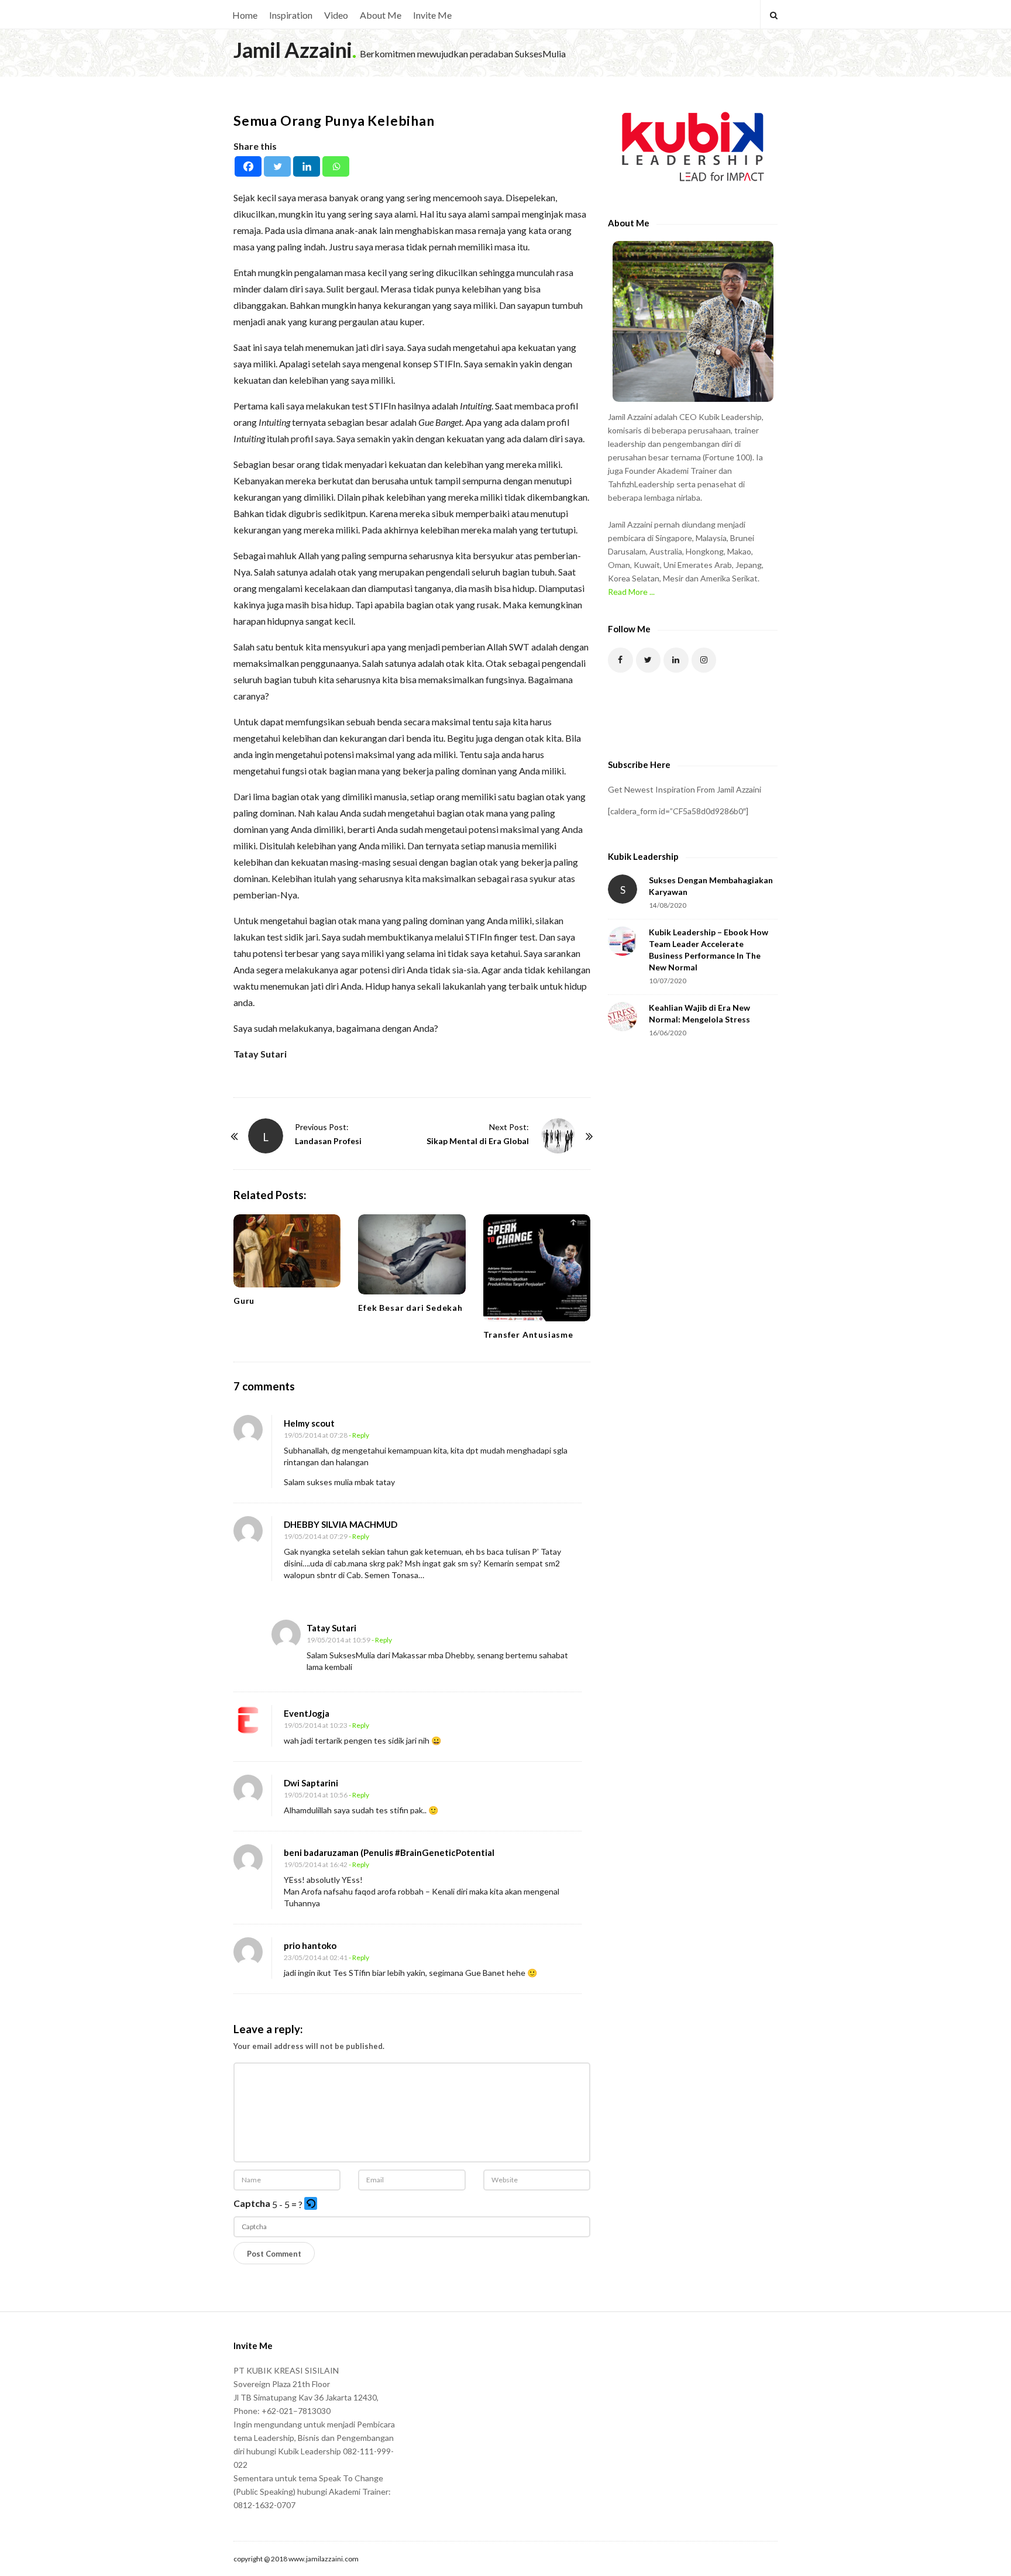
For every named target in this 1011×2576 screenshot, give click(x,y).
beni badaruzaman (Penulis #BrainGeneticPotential (389, 1852)
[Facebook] (248, 166)
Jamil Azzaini (293, 50)
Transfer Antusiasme (528, 1335)
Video (336, 15)
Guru (244, 1301)
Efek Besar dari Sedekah (410, 1308)
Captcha (252, 2203)
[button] (312, 2204)
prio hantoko (310, 1945)
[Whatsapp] (336, 166)
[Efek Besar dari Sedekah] (412, 1254)
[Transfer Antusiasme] (537, 1268)
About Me (381, 15)
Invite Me (432, 15)
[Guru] (287, 1251)
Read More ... (631, 592)
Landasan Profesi (328, 1141)
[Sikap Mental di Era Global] (558, 1136)
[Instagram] (704, 660)
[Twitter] (277, 166)
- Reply (359, 1435)
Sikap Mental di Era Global (478, 1141)
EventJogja (307, 1713)
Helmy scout (309, 1423)
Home (245, 15)
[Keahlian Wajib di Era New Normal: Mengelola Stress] (623, 1017)
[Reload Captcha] (311, 2203)
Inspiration (291, 15)
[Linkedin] (307, 166)
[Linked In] (676, 660)
